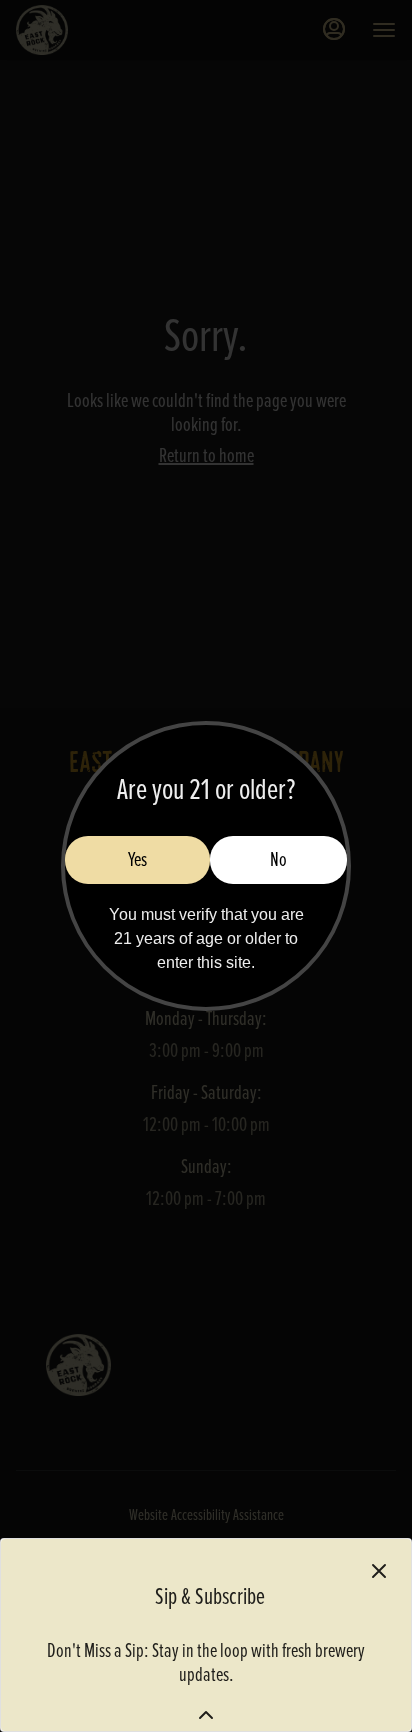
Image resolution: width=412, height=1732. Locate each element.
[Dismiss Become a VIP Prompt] (379, 1571)
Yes (137, 860)
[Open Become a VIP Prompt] (206, 1715)
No (278, 860)
